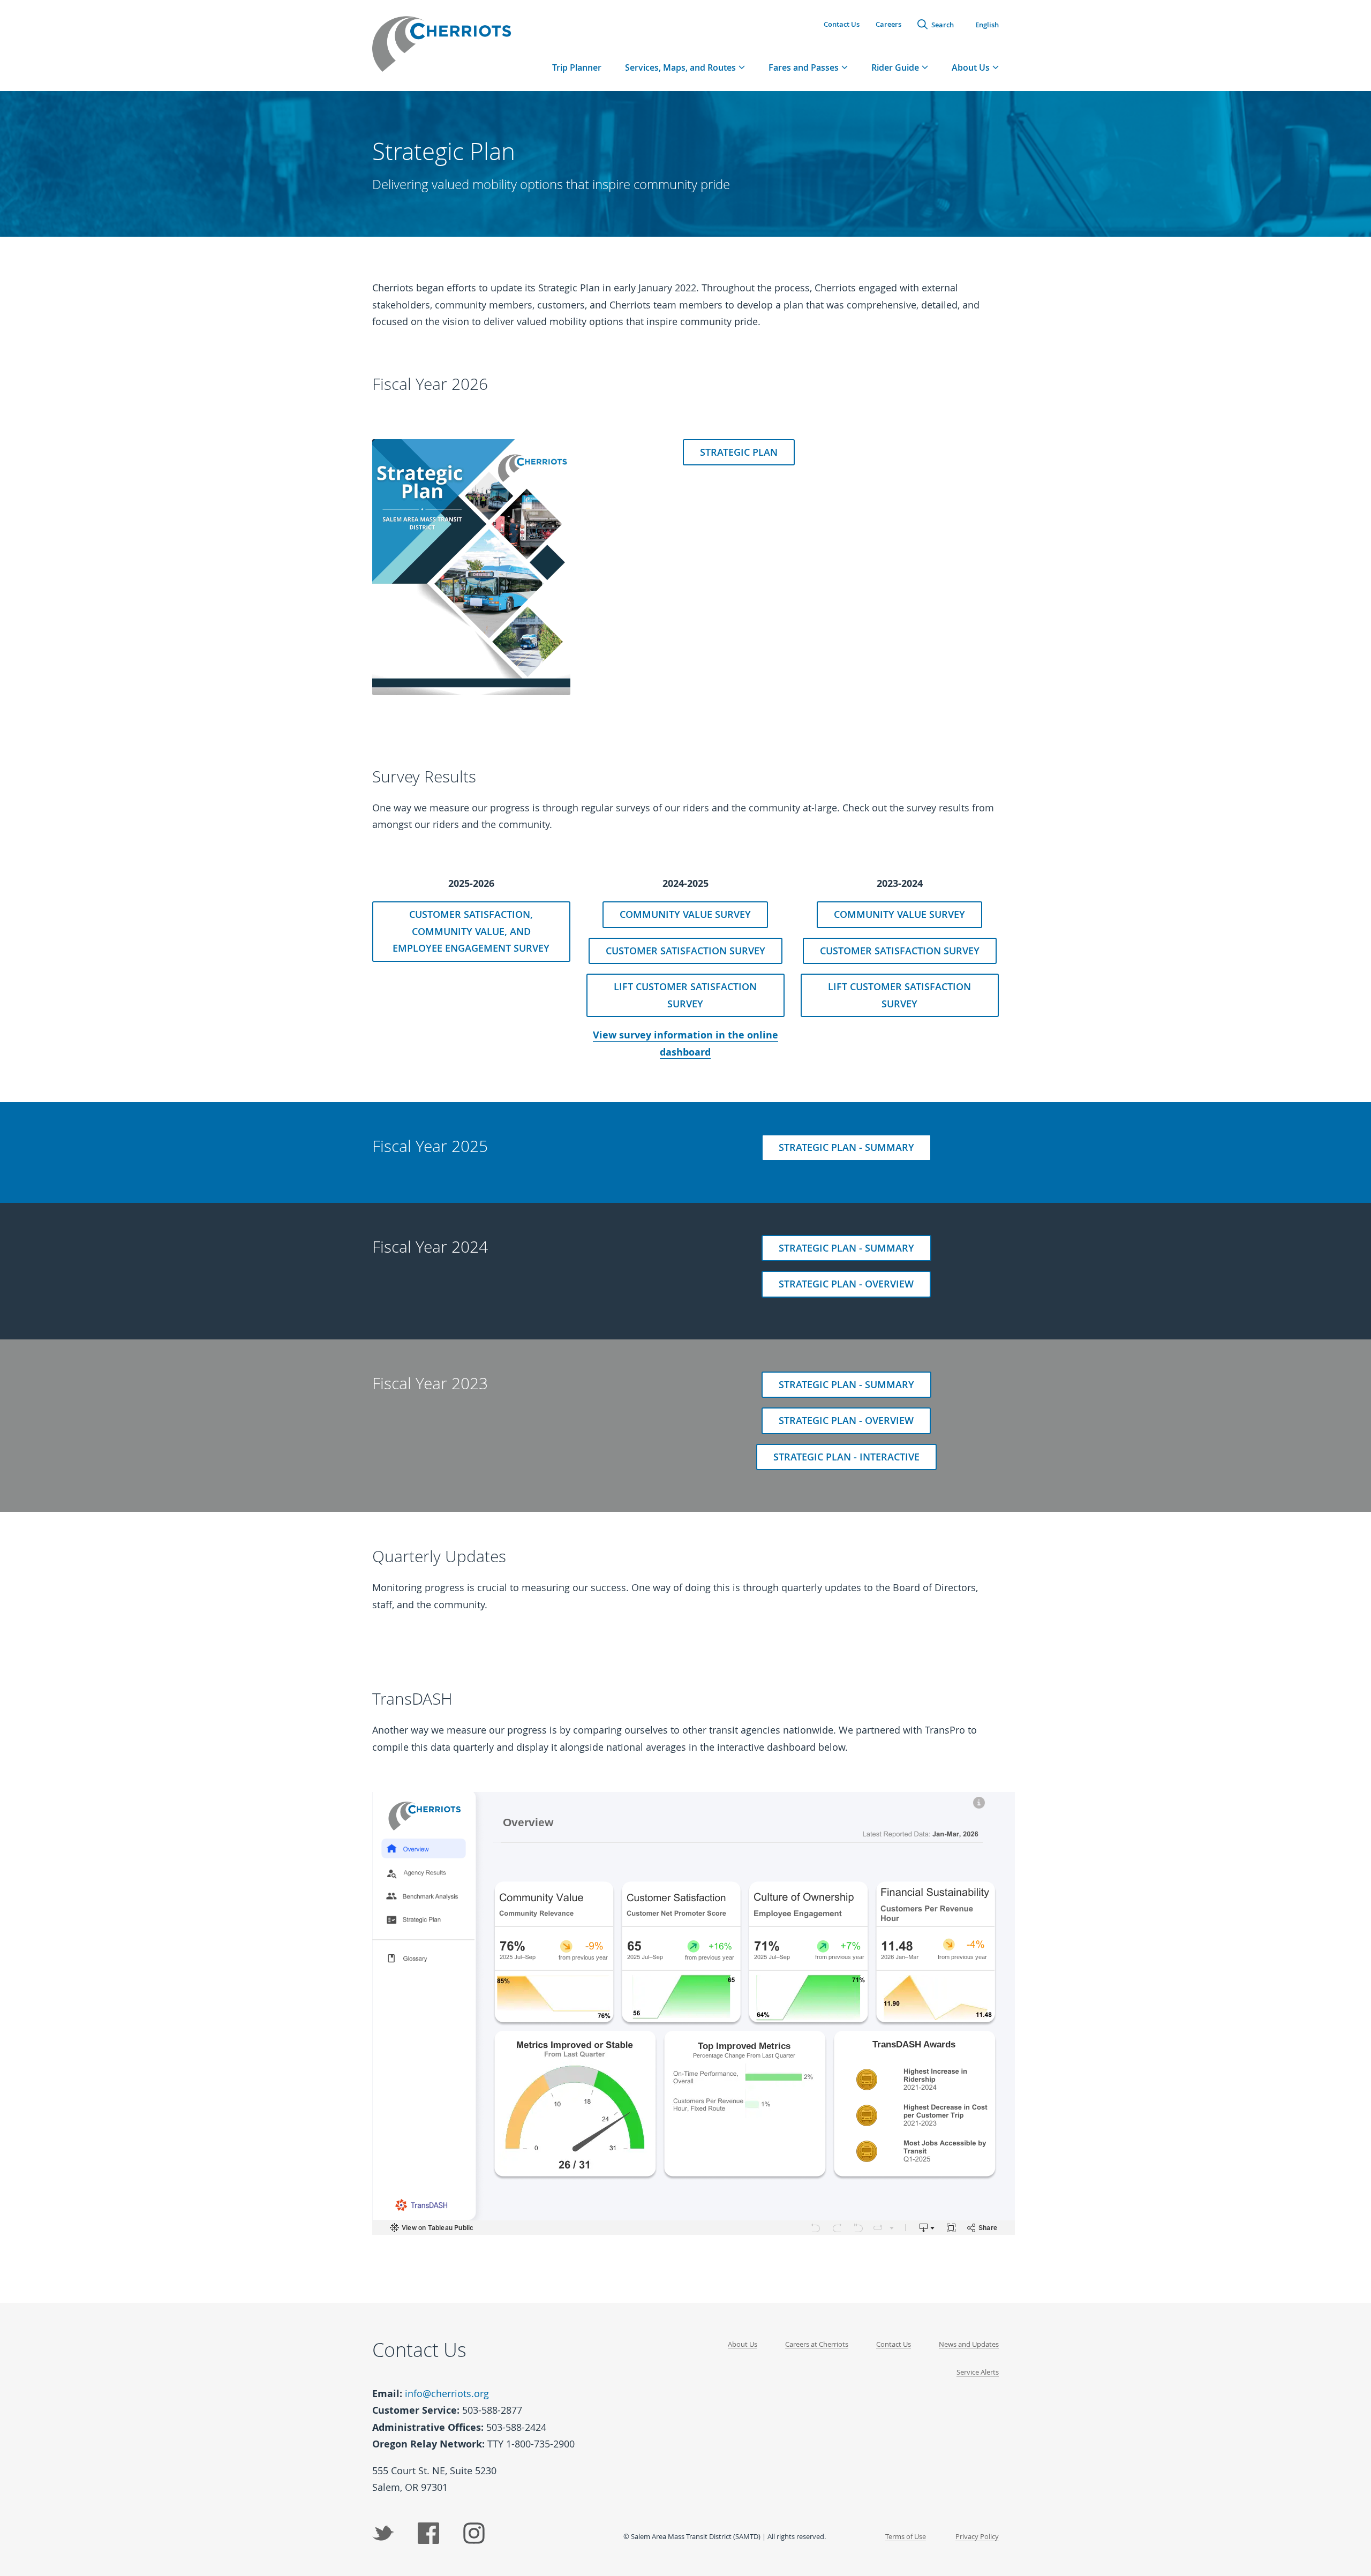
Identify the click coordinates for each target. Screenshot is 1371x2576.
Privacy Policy (977, 2536)
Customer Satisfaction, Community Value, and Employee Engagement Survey (471, 931)
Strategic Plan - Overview (846, 1284)
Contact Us (842, 24)
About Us (743, 2344)
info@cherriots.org (447, 2393)
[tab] (685, 67)
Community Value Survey (685, 914)
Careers (888, 24)
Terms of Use (906, 2536)
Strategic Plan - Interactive (846, 1457)
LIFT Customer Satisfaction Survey (685, 995)
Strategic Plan (739, 452)
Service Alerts (978, 2372)
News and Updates (969, 2344)
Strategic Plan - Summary (846, 1147)
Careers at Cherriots (817, 2344)
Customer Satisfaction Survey (685, 951)
